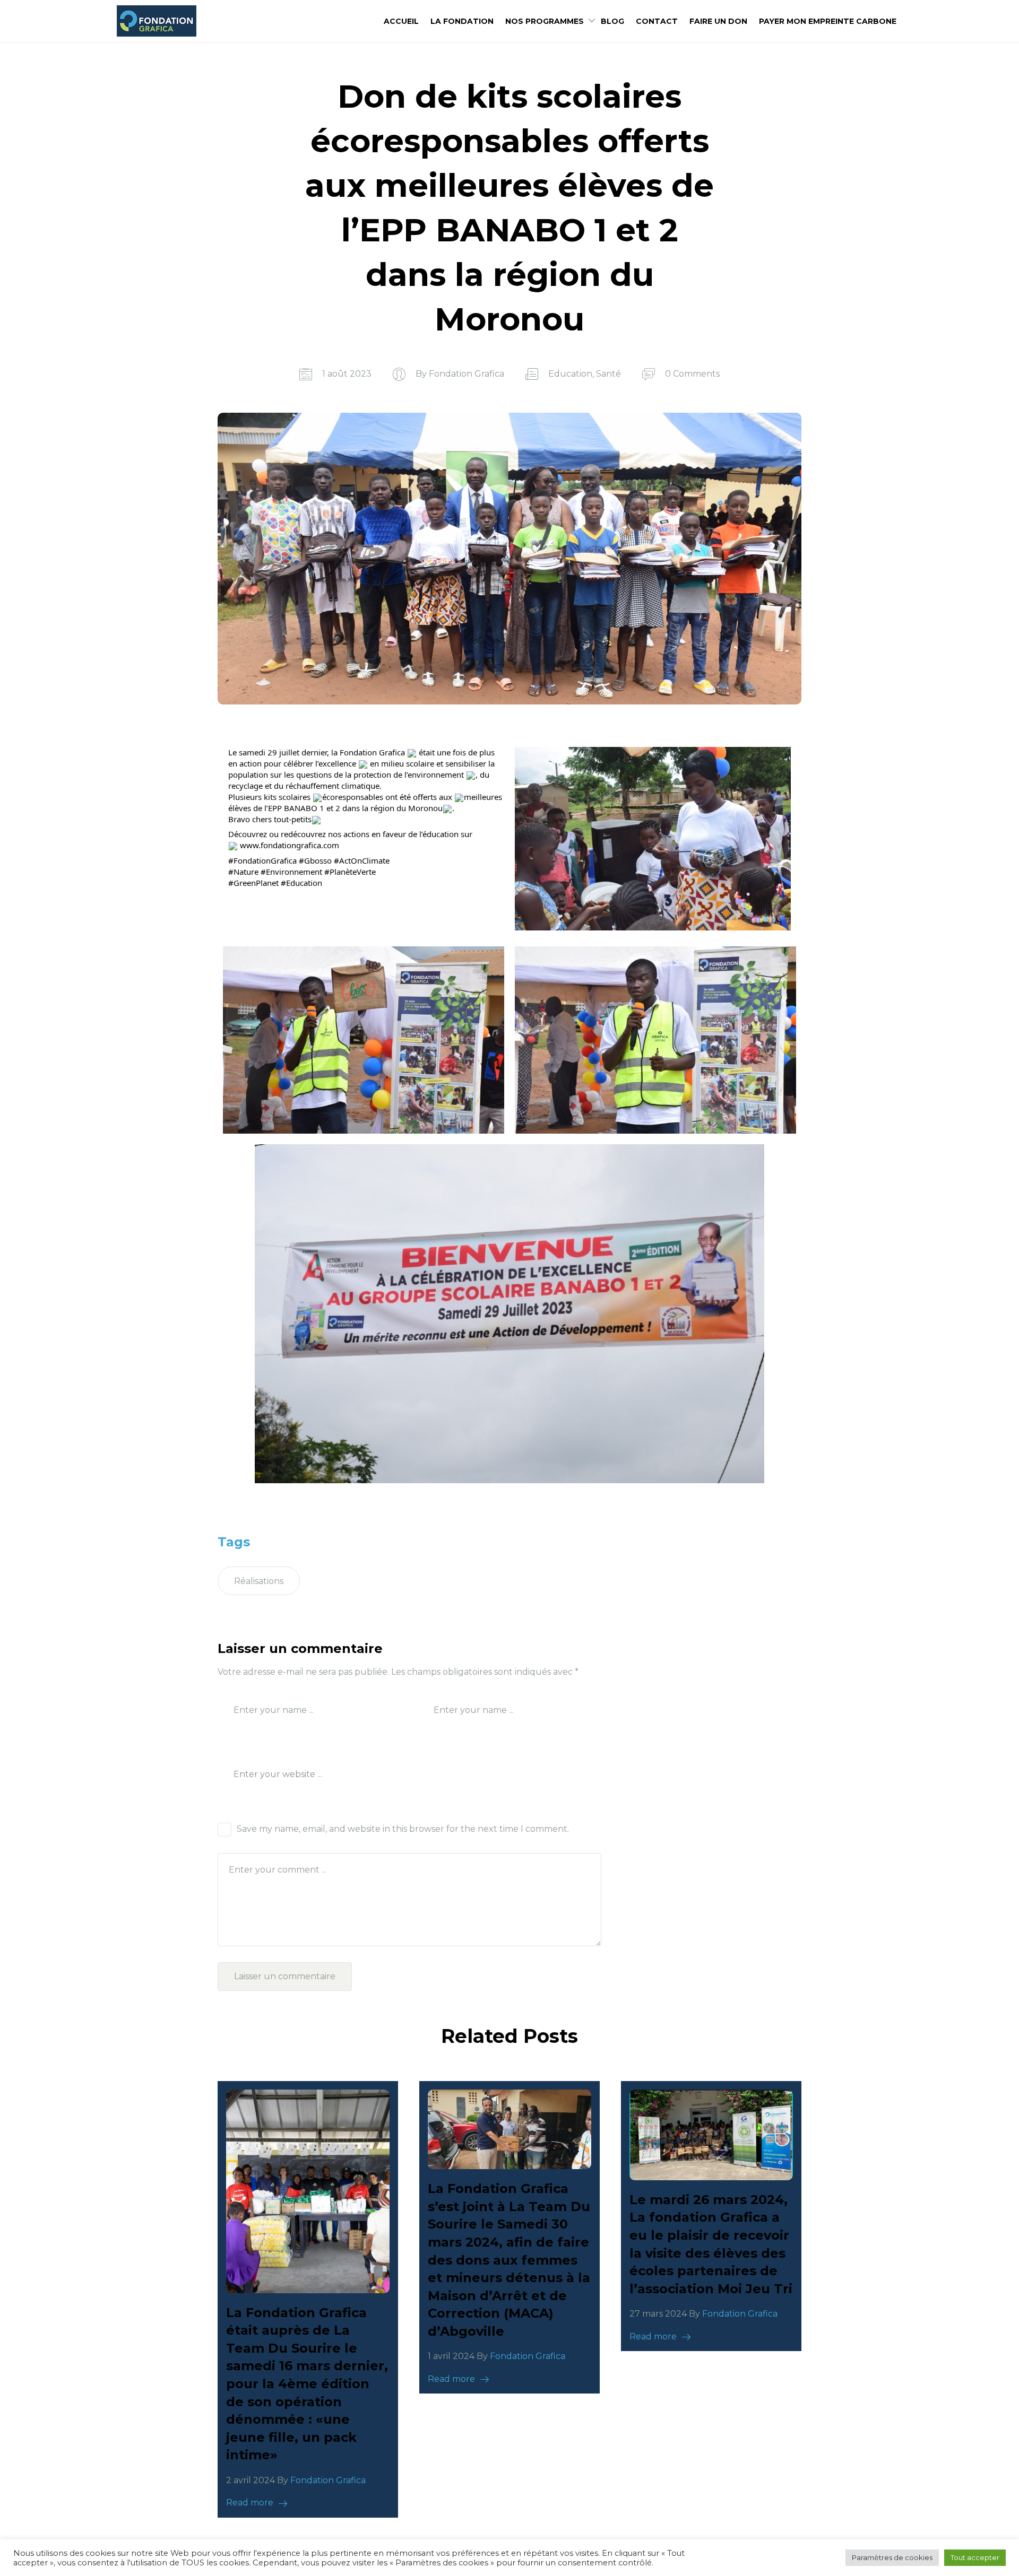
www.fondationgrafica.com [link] (290, 845)
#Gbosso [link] (315, 860)
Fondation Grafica (467, 374)
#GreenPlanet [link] (253, 883)
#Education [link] (301, 883)
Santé (608, 374)
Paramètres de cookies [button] (892, 2557)
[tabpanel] (308, 2299)
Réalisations (259, 1581)
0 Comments (692, 374)
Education (570, 374)
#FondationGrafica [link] (262, 860)
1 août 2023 (347, 374)
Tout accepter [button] (975, 2557)
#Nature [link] (243, 872)
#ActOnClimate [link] (362, 860)
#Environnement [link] (291, 872)
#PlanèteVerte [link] (350, 872)
